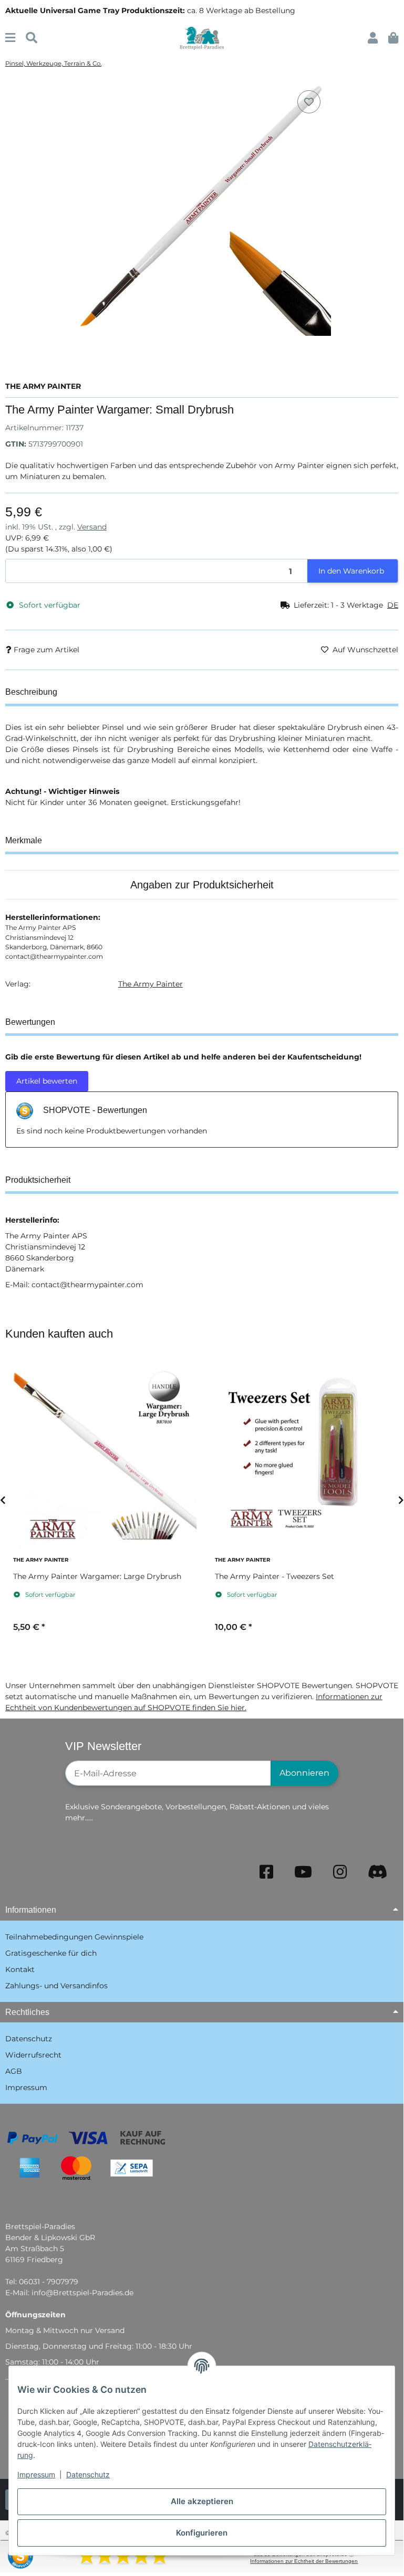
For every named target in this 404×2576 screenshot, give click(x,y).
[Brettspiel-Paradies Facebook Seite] (266, 1872)
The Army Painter (151, 984)
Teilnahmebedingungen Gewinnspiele (74, 1937)
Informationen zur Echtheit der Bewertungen (304, 2561)
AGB (14, 2071)
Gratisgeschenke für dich (51, 1953)
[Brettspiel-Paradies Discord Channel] (378, 1872)
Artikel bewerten (47, 1081)
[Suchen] (32, 38)
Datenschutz (88, 2474)
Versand (92, 527)
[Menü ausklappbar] (10, 38)
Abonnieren (304, 1773)
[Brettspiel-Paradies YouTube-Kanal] (303, 1872)
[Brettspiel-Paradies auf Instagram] (340, 1872)
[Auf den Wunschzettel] (309, 102)
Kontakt (20, 1969)
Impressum (36, 2474)
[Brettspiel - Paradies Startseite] (202, 38)
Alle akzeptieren (202, 2501)
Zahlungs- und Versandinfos (56, 1986)
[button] (373, 38)
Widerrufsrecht (33, 2055)
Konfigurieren (202, 2533)
